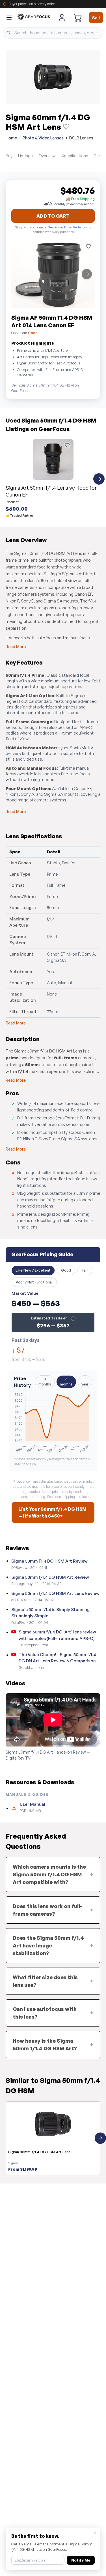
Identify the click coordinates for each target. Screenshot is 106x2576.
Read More (16, 647)
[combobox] (53, 33)
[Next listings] (99, 479)
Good (66, 1270)
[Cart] (77, 18)
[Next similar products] (100, 2138)
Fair (85, 1270)
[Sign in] (62, 18)
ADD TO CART (53, 216)
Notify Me (81, 2560)
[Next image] (87, 274)
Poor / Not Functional (34, 1282)
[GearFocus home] (34, 18)
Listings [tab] (25, 156)
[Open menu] (9, 18)
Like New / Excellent (33, 1270)
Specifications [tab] (75, 156)
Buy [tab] (9, 156)
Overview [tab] (47, 156)
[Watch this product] (66, 127)
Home (11, 138)
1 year (85, 1382)
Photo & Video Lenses (43, 138)
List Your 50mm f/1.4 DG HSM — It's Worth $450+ (52, 1512)
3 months (45, 1382)
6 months (66, 1382)
